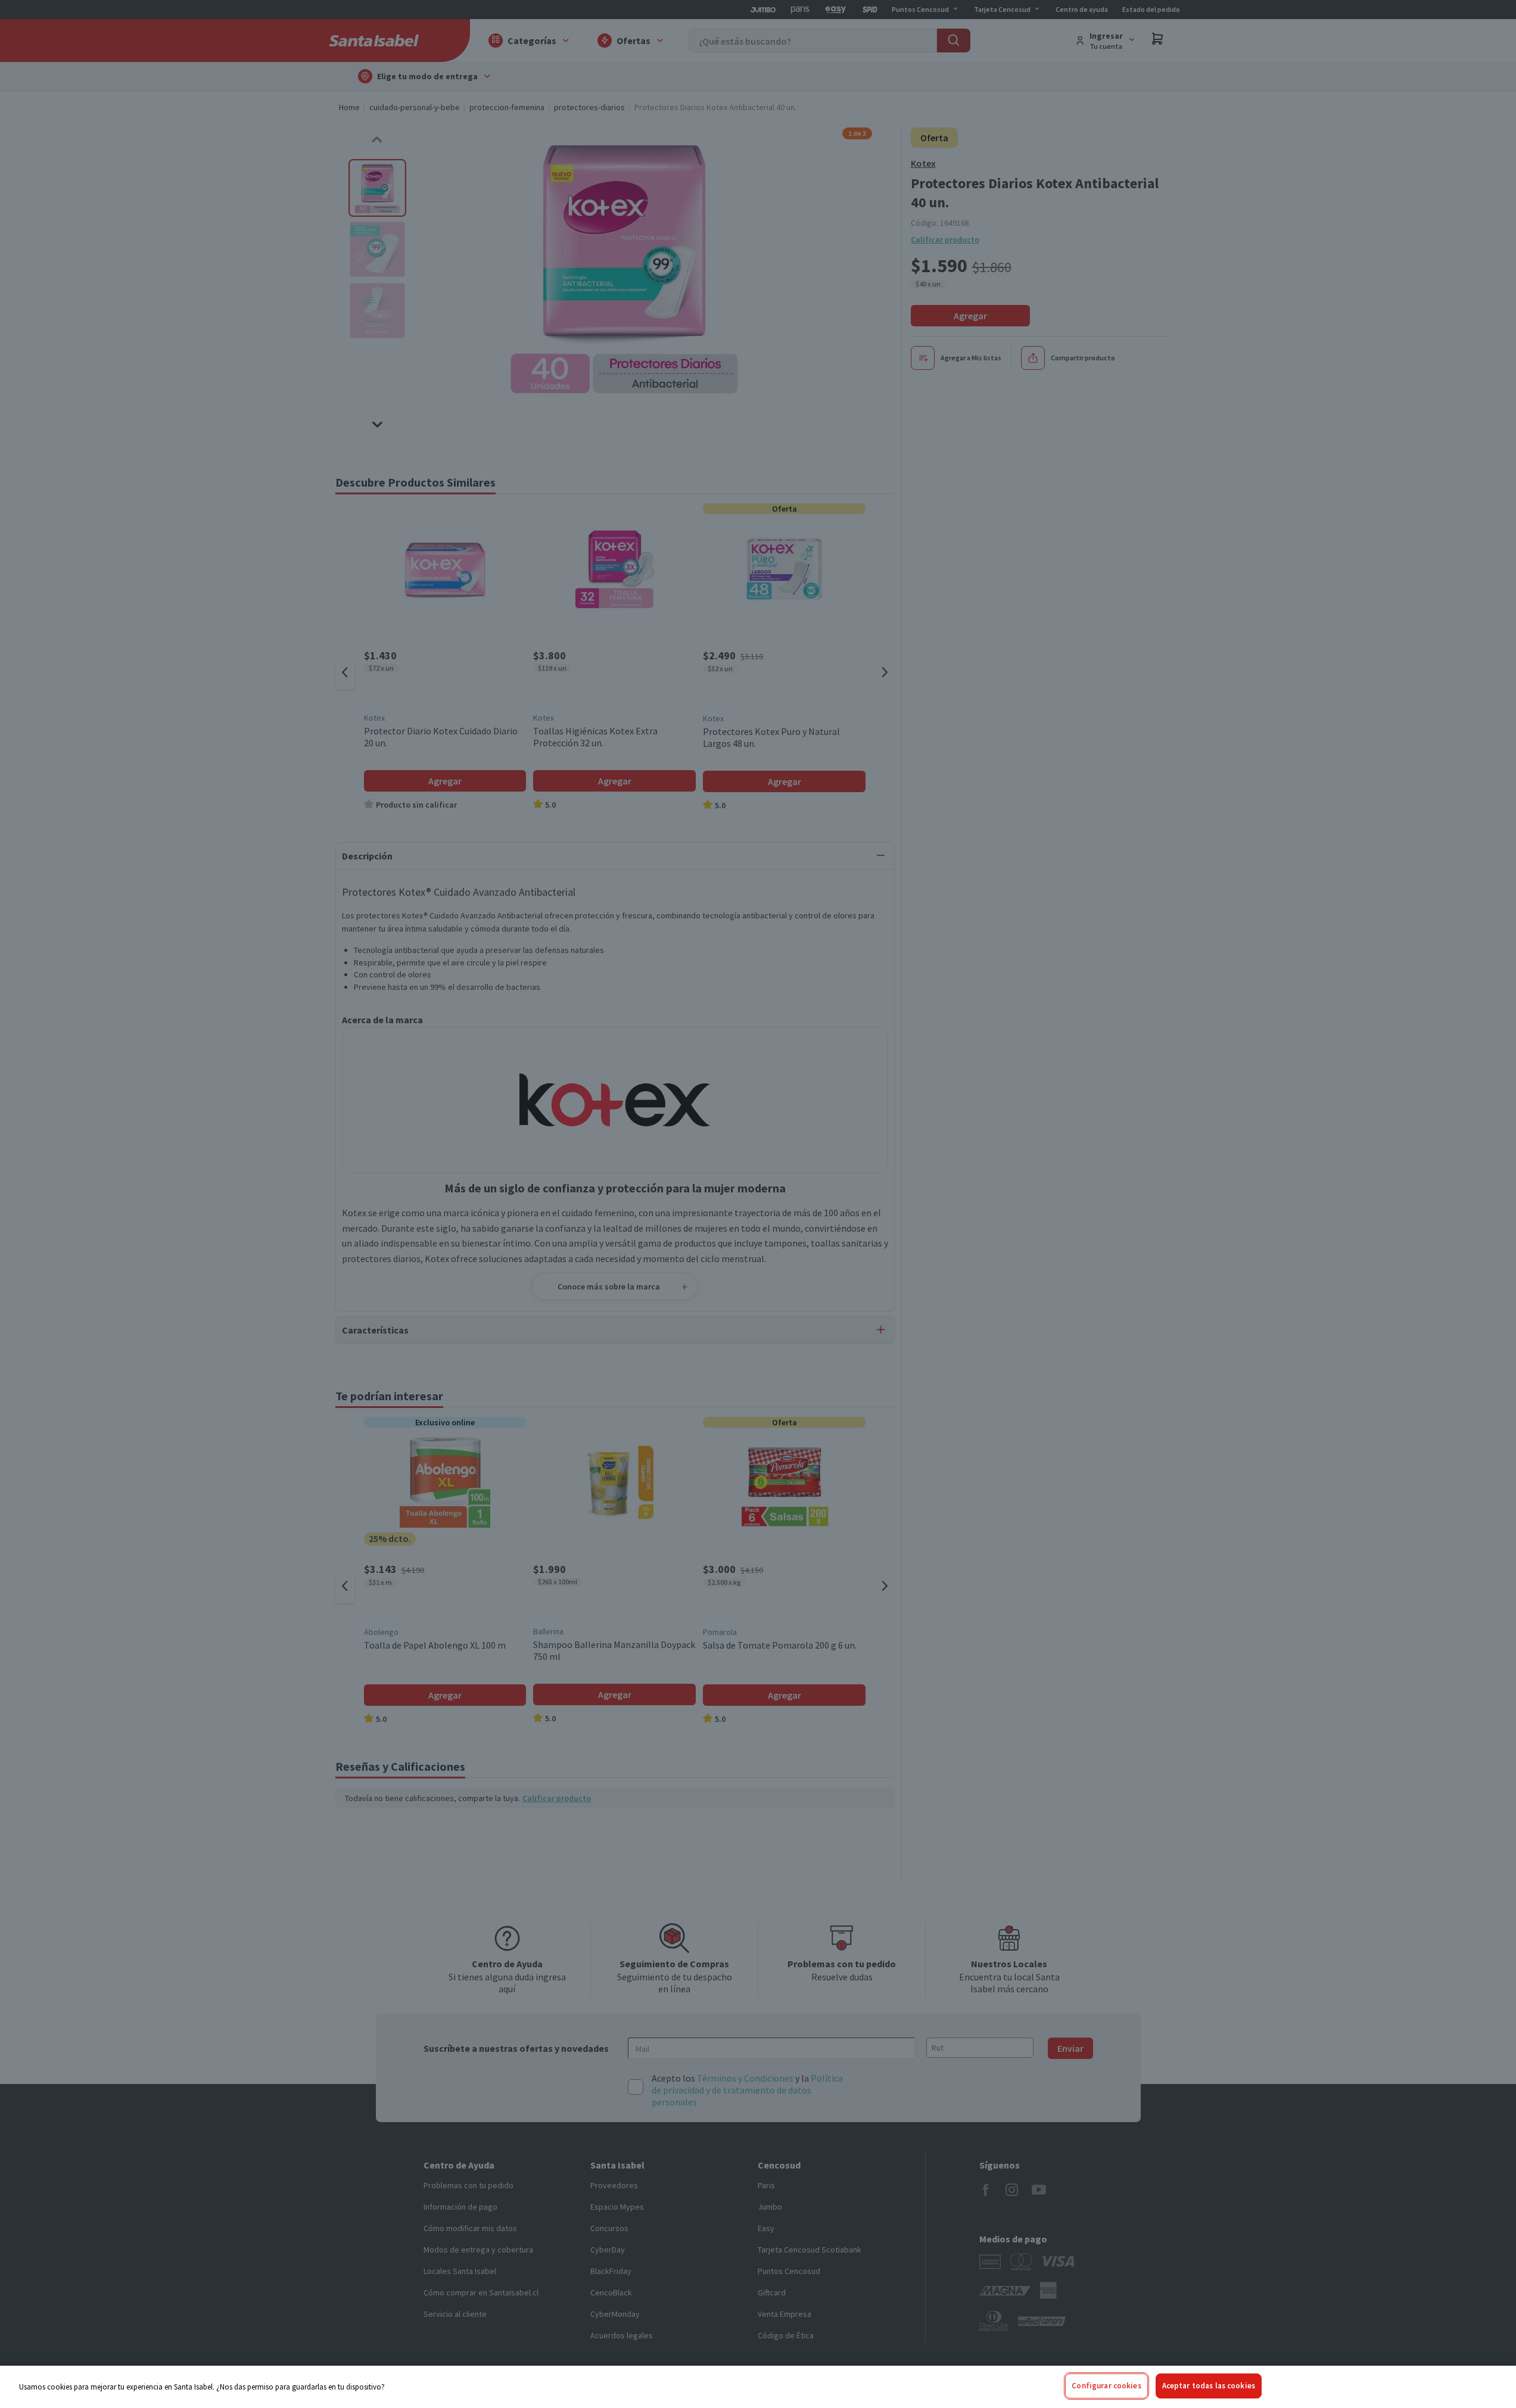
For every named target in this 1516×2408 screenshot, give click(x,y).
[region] (758, 2387)
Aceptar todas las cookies (1209, 2386)
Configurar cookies (1106, 2386)
